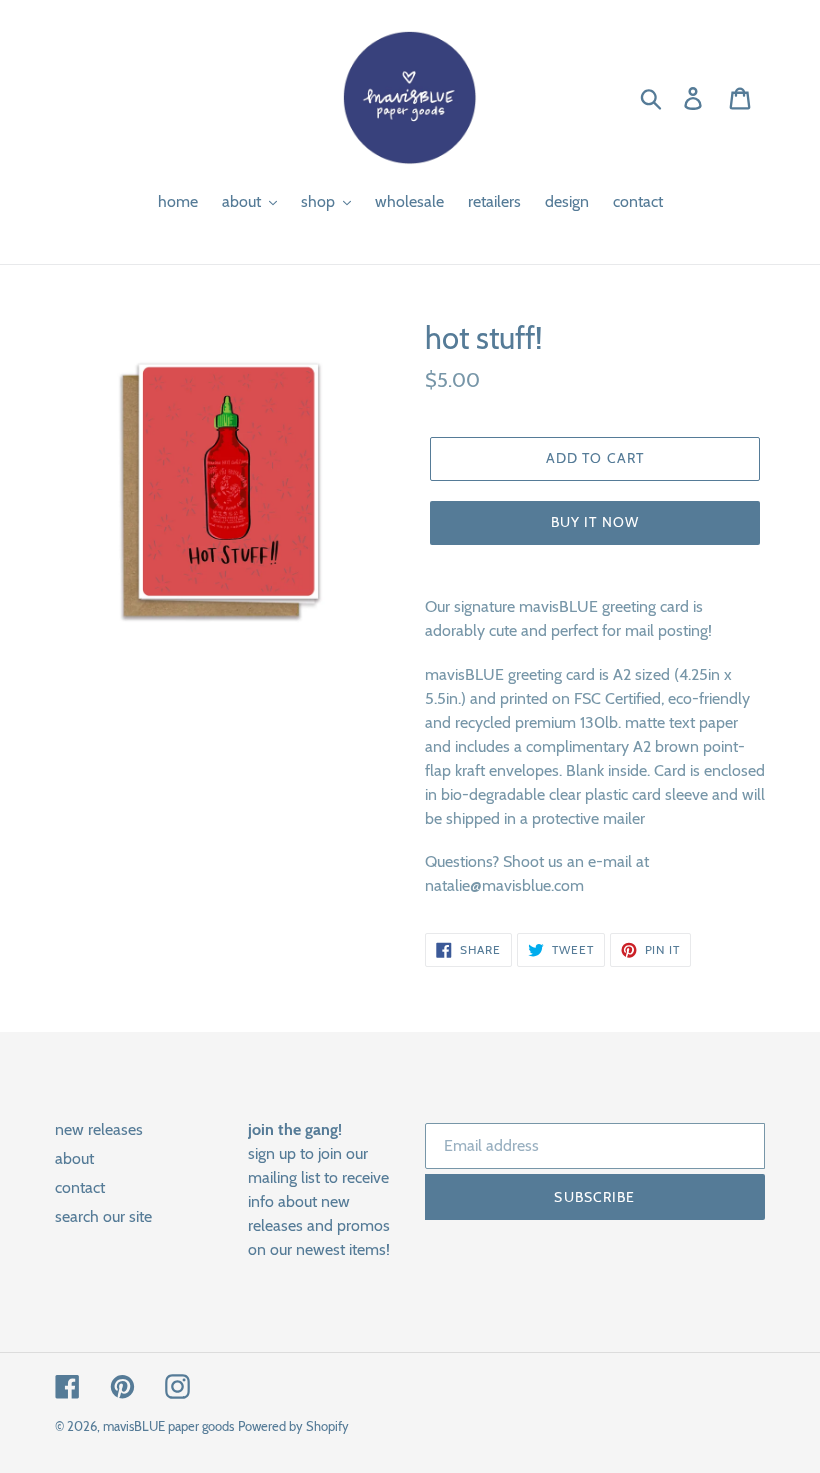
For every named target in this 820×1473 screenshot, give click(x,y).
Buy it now (595, 522)
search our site (103, 1216)
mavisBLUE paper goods (168, 1426)
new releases (99, 1129)
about (74, 1158)
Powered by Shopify (293, 1426)
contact (80, 1187)
